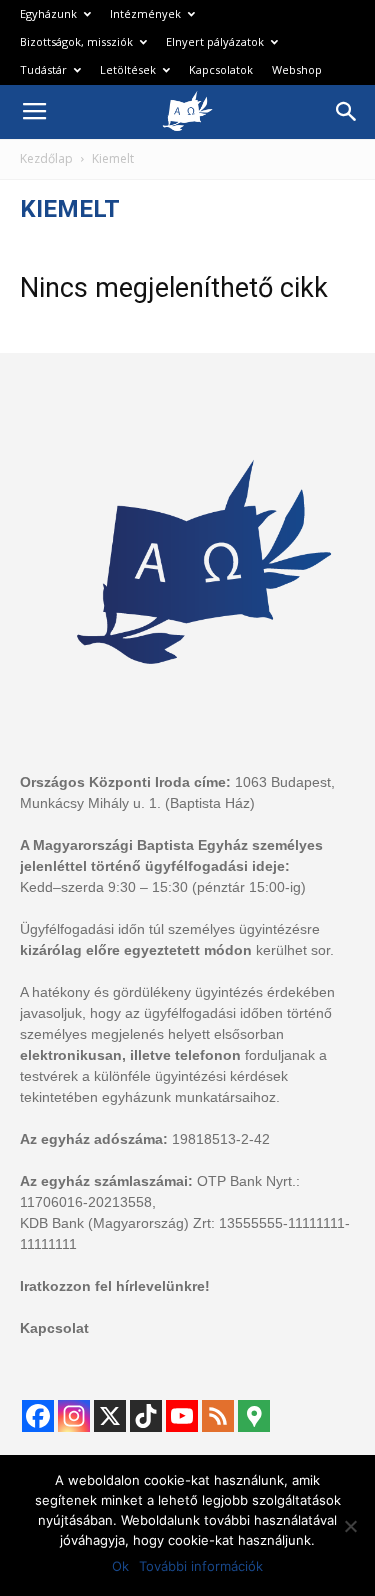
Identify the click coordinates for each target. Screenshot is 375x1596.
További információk (201, 1566)
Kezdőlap (46, 158)
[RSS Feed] (218, 1416)
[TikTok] (146, 1416)
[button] (347, 112)
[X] (110, 1416)
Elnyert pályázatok (215, 41)
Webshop (297, 69)
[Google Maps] (254, 1416)
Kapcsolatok (221, 69)
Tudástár (43, 69)
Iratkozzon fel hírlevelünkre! (115, 1286)
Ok (120, 1566)
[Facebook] (38, 1416)
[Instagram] (74, 1416)
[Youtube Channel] (182, 1416)
